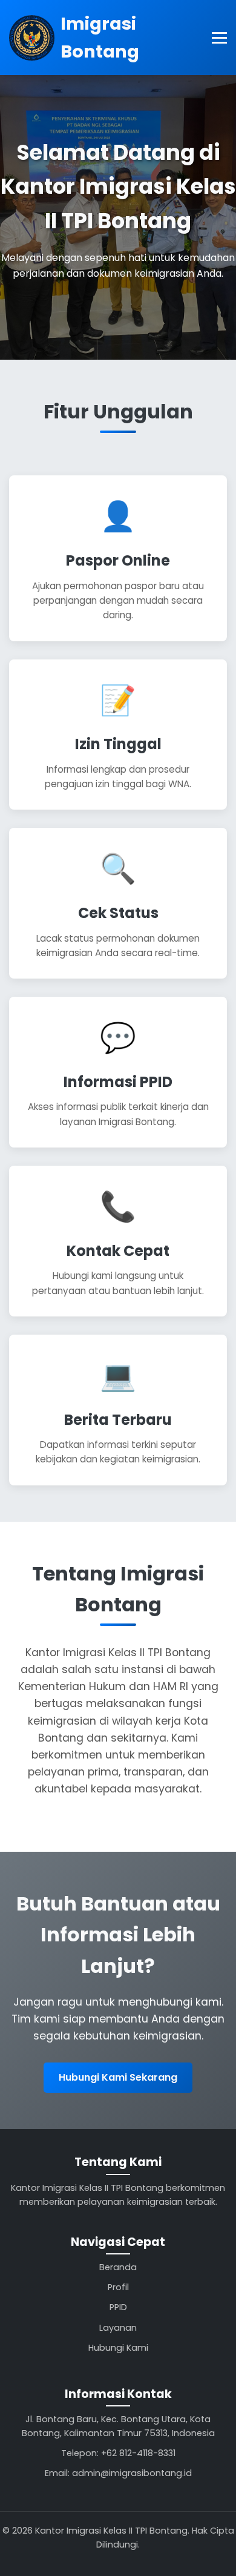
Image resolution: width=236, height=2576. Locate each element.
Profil (118, 2287)
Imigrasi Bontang (100, 38)
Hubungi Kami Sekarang (118, 2077)
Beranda (118, 2267)
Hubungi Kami (118, 2348)
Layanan (118, 2328)
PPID (118, 2307)
